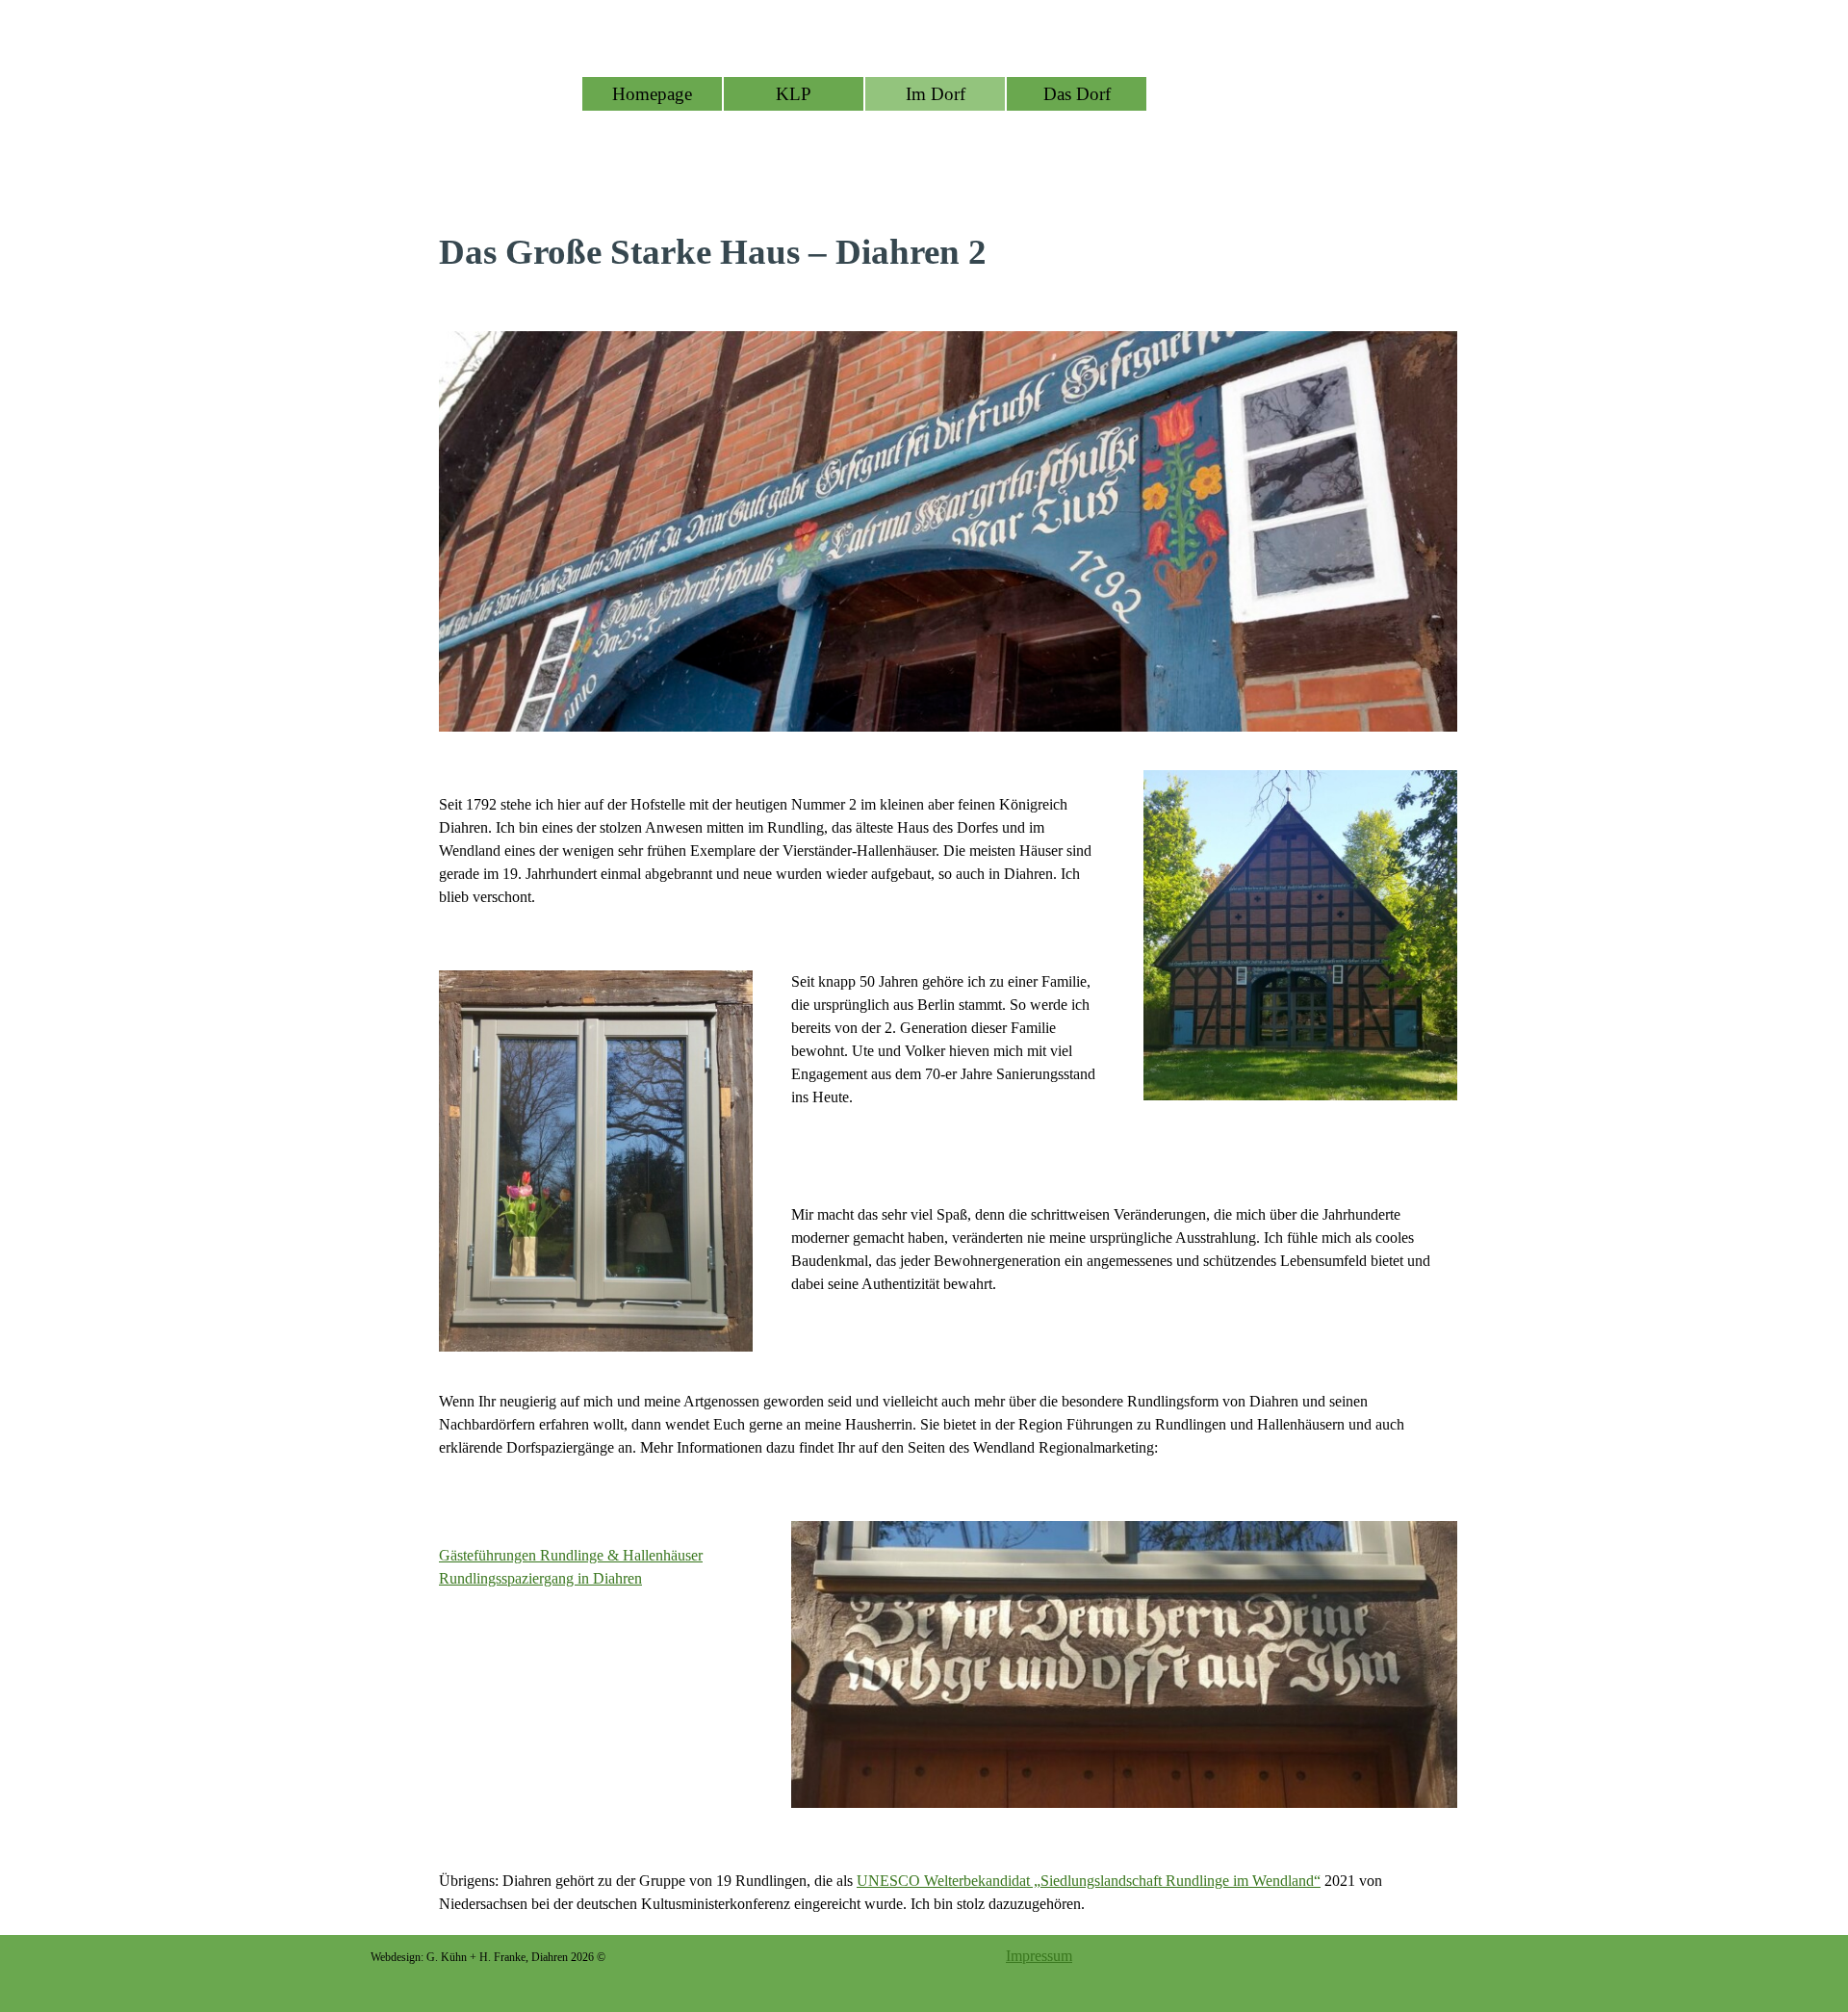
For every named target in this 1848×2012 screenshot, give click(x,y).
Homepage (652, 94)
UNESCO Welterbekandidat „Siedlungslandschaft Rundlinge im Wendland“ (1089, 1881)
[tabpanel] (948, 252)
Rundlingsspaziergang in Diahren (540, 1578)
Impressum (1039, 1956)
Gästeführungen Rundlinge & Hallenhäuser (571, 1555)
